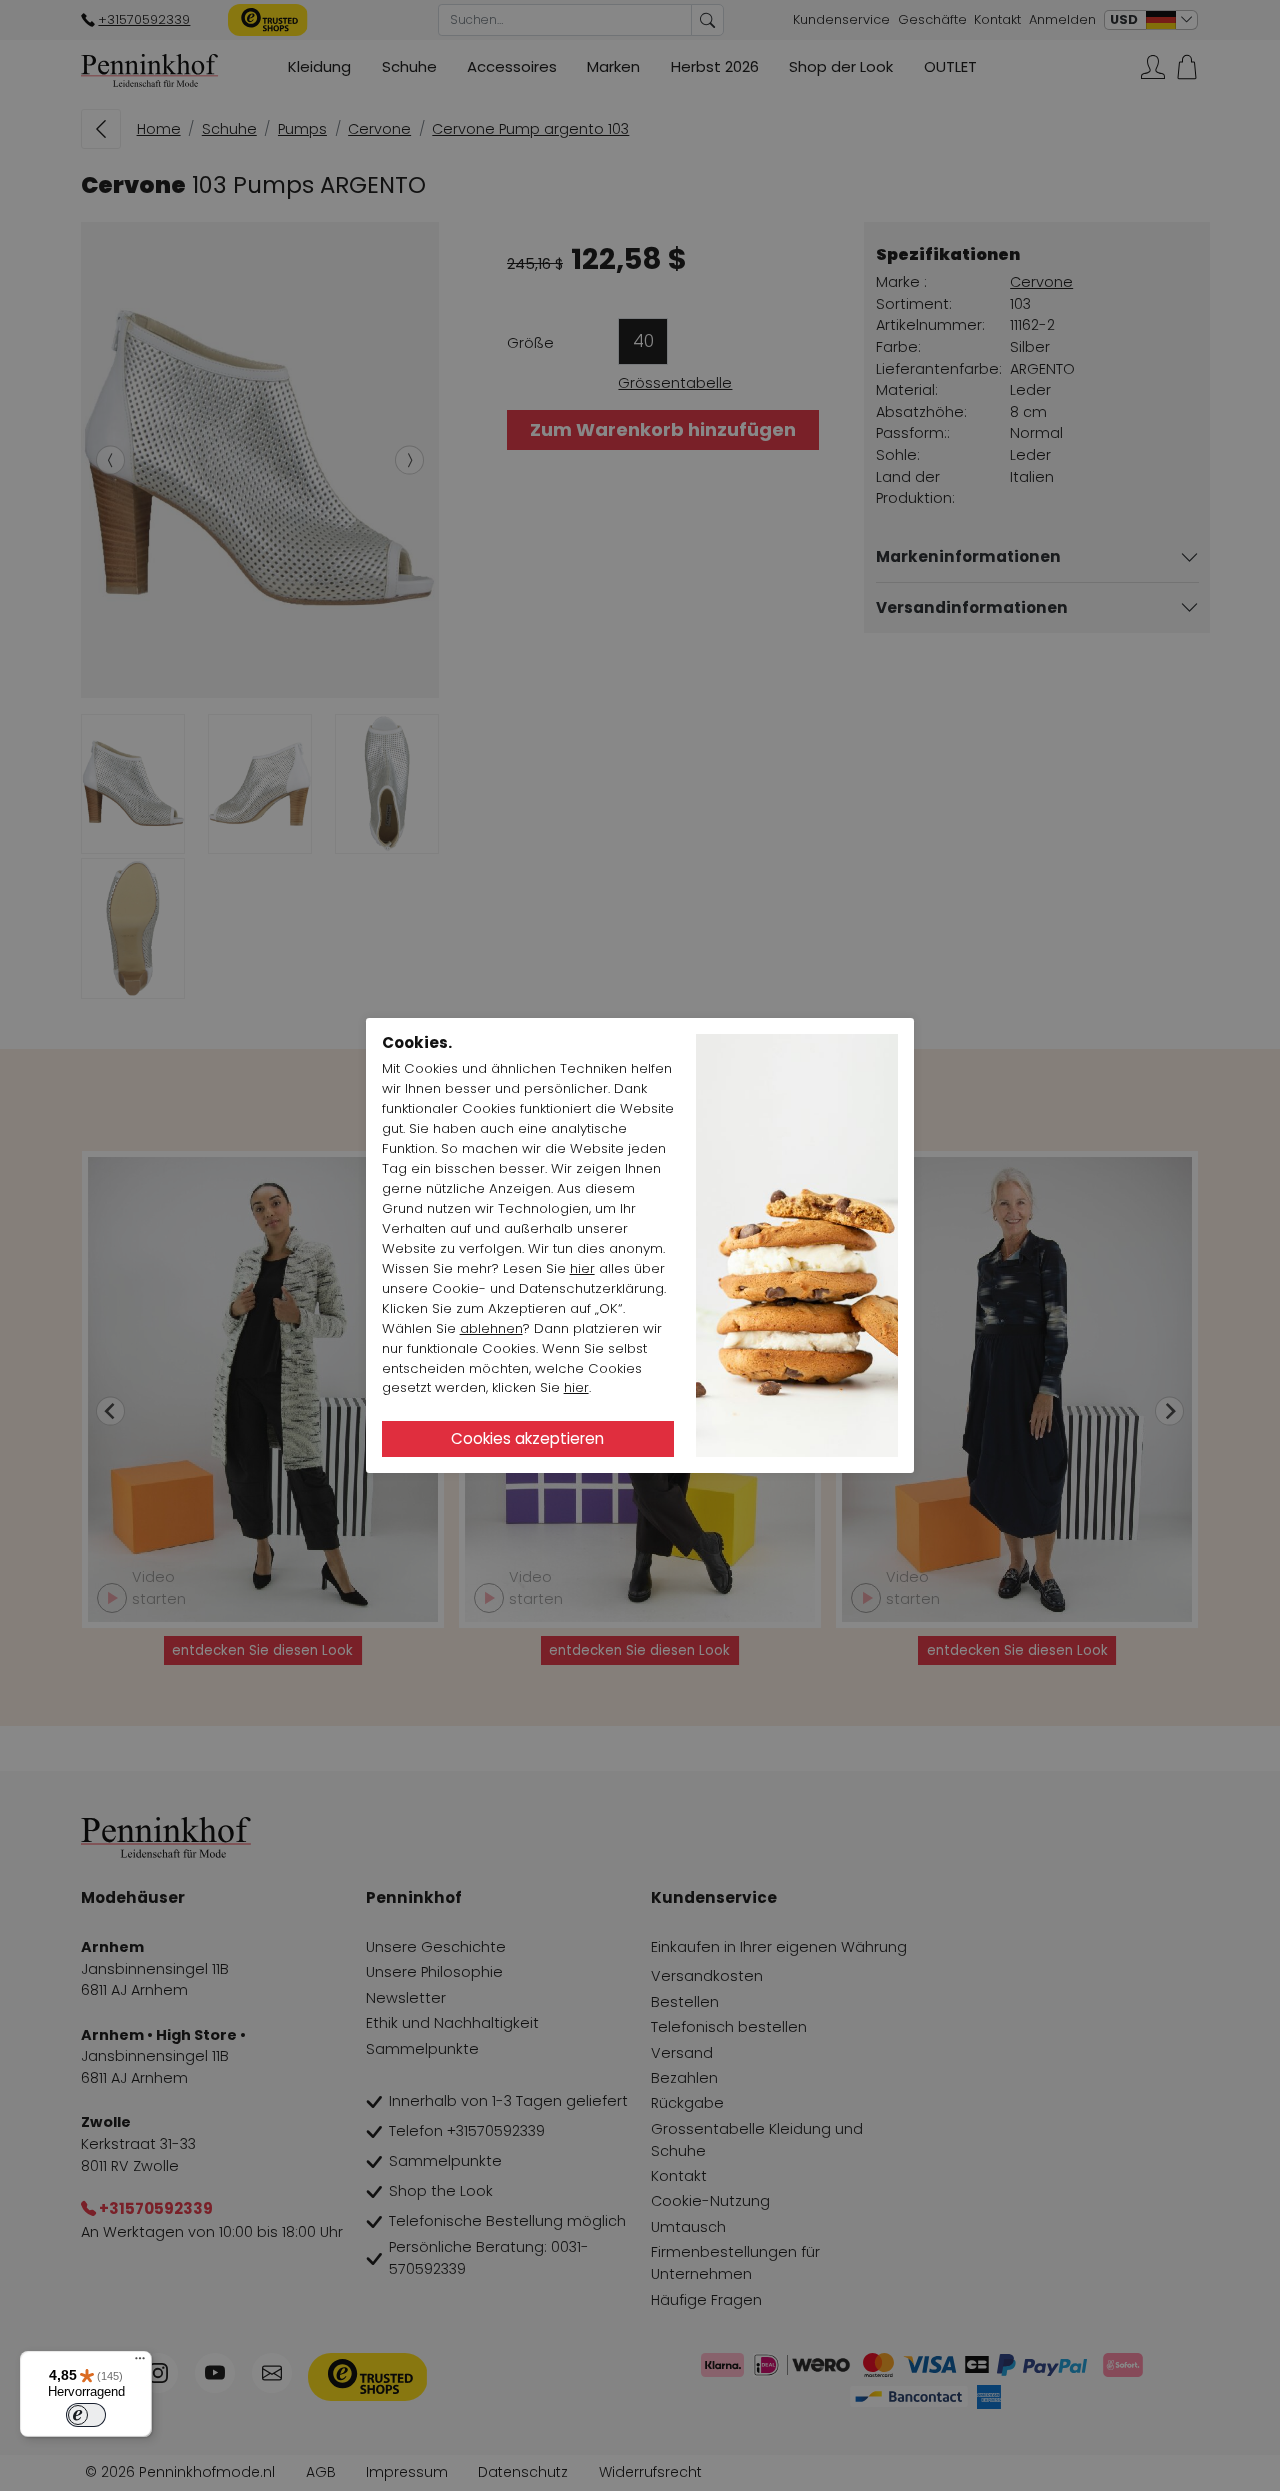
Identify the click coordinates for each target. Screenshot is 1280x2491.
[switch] (86, 2415)
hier (582, 1268)
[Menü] (140, 2363)
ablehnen (491, 1328)
